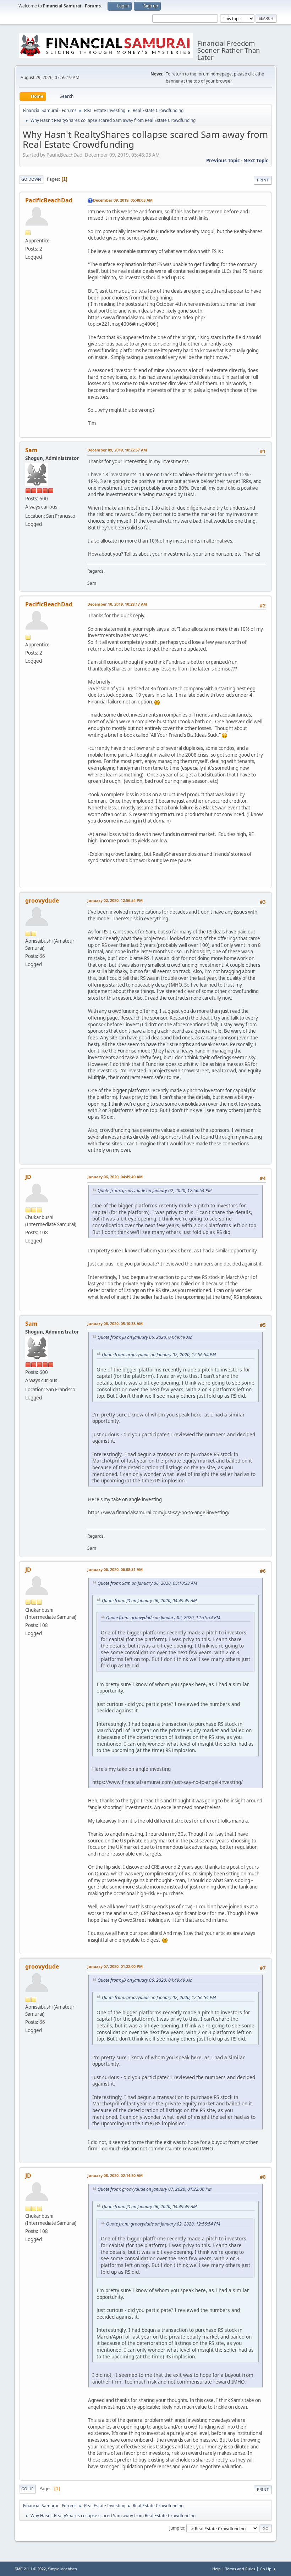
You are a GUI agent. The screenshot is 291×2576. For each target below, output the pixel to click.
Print (263, 180)
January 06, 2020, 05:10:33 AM (115, 1323)
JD (28, 1177)
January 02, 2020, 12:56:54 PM (115, 900)
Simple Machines (62, 2569)
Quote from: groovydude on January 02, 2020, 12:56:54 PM (155, 1191)
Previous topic (223, 161)
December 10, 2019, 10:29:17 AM (117, 604)
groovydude (42, 900)
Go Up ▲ (268, 2569)
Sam (31, 450)
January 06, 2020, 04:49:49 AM (115, 1177)
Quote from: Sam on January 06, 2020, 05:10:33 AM (147, 1583)
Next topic (256, 161)
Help (216, 2569)
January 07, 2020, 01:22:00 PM (115, 1966)
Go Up (28, 2489)
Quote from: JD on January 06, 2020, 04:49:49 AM (145, 1337)
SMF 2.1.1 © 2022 (30, 2569)
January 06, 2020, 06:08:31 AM (115, 1569)
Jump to (177, 2528)
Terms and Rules (240, 2569)
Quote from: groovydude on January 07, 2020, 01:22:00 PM (155, 2189)
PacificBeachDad (49, 200)
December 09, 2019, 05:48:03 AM (123, 200)
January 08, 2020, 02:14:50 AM (115, 2175)
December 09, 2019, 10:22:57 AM (117, 450)
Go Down (31, 179)
